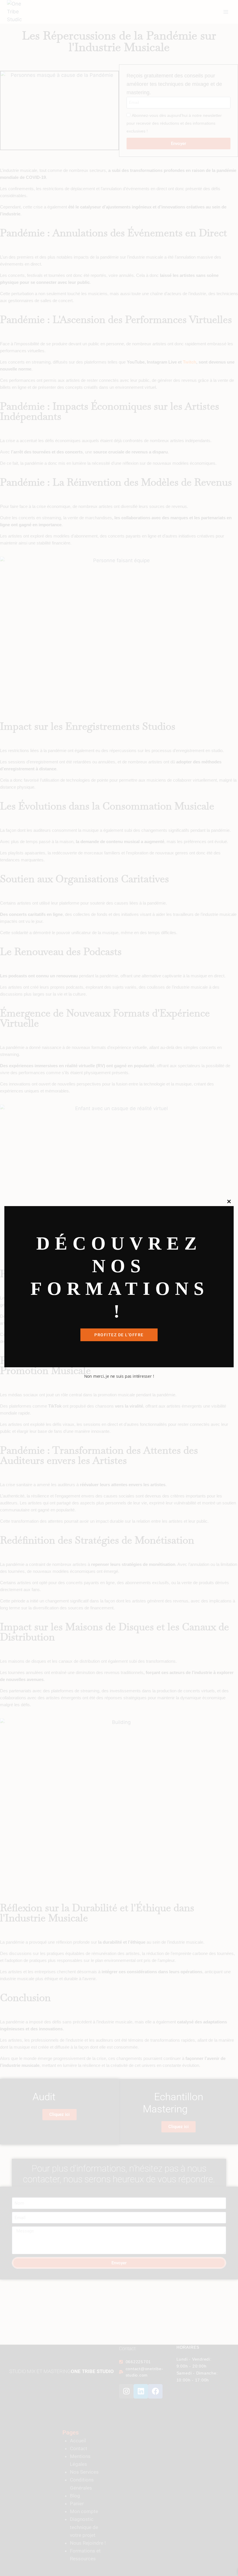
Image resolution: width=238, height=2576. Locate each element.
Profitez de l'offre (119, 1335)
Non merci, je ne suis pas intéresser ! (119, 1376)
